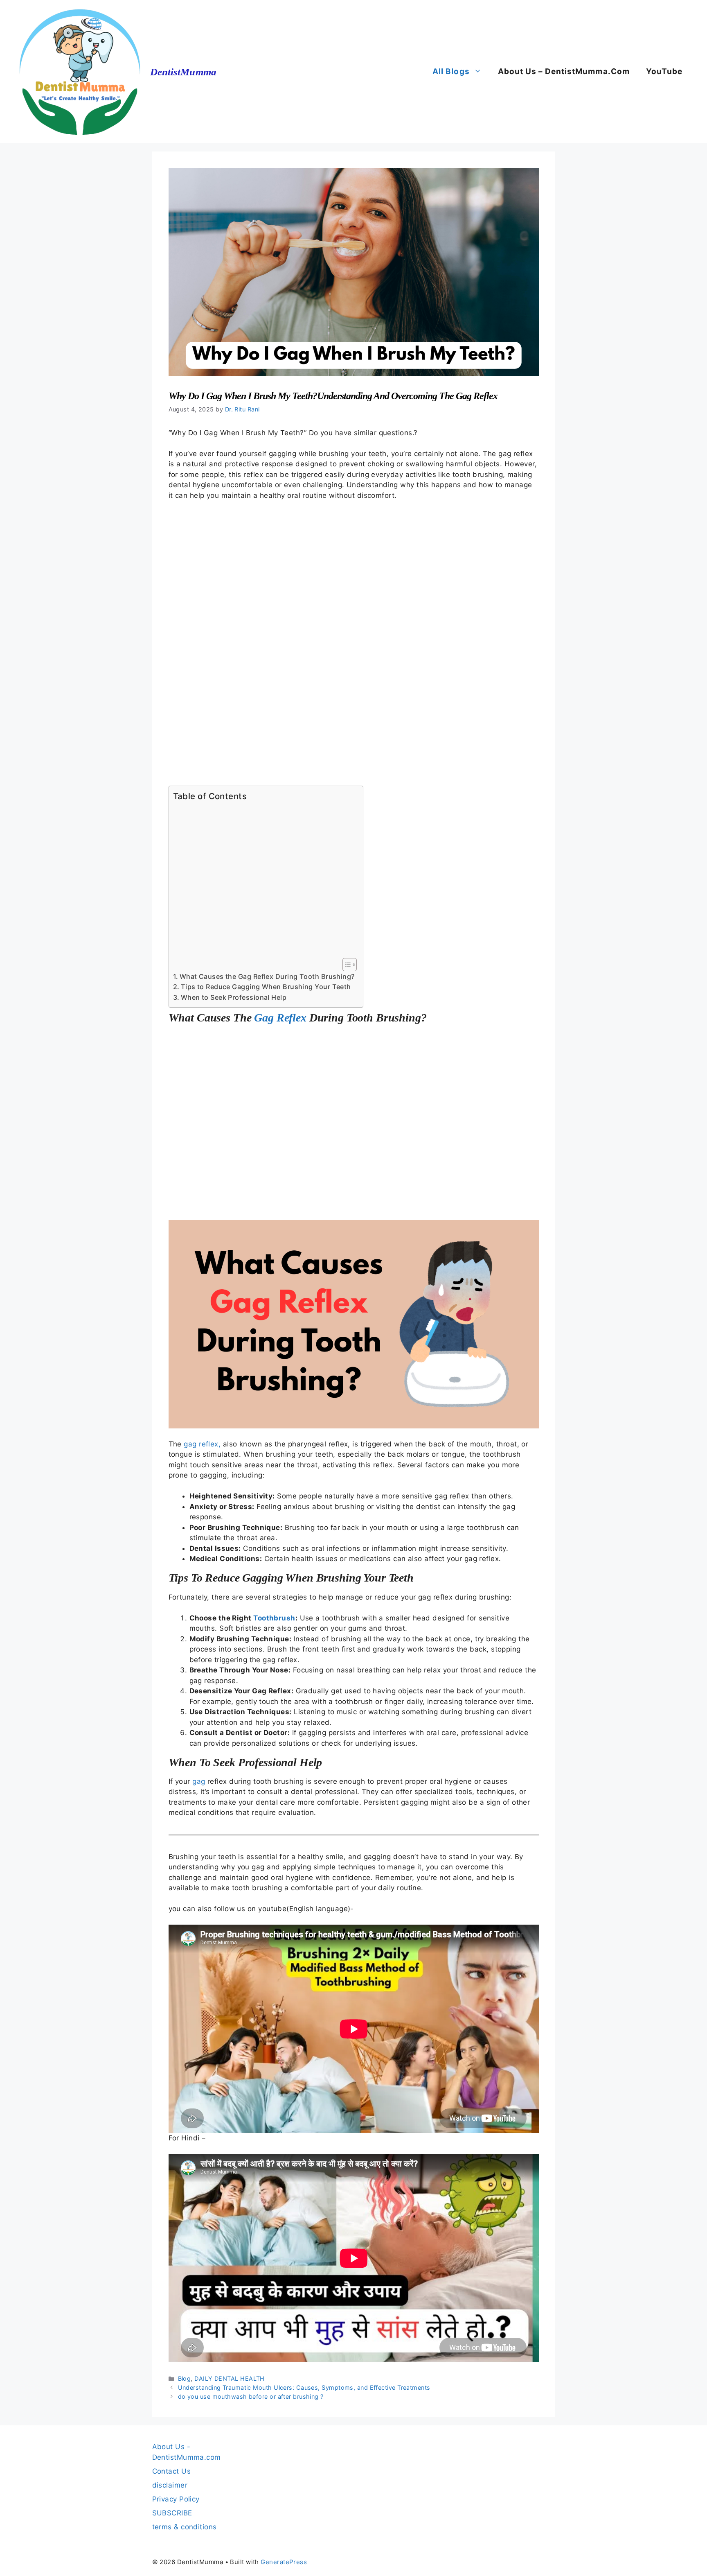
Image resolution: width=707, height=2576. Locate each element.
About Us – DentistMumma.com (564, 71)
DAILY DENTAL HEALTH (230, 2378)
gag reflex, (203, 1444)
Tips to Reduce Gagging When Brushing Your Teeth (266, 987)
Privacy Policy (176, 2499)
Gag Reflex (280, 1018)
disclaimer (170, 2485)
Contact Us (172, 2471)
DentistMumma (183, 72)
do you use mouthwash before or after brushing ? (251, 2396)
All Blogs (451, 71)
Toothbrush (274, 1618)
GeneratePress (284, 2562)
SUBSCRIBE (172, 2513)
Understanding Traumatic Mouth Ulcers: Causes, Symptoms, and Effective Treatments (304, 2387)
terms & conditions (185, 2527)
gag (199, 1781)
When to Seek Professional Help (234, 997)
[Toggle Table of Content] (346, 965)
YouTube (664, 71)
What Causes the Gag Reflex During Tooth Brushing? (267, 976)
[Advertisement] (354, 643)
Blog (185, 2378)
